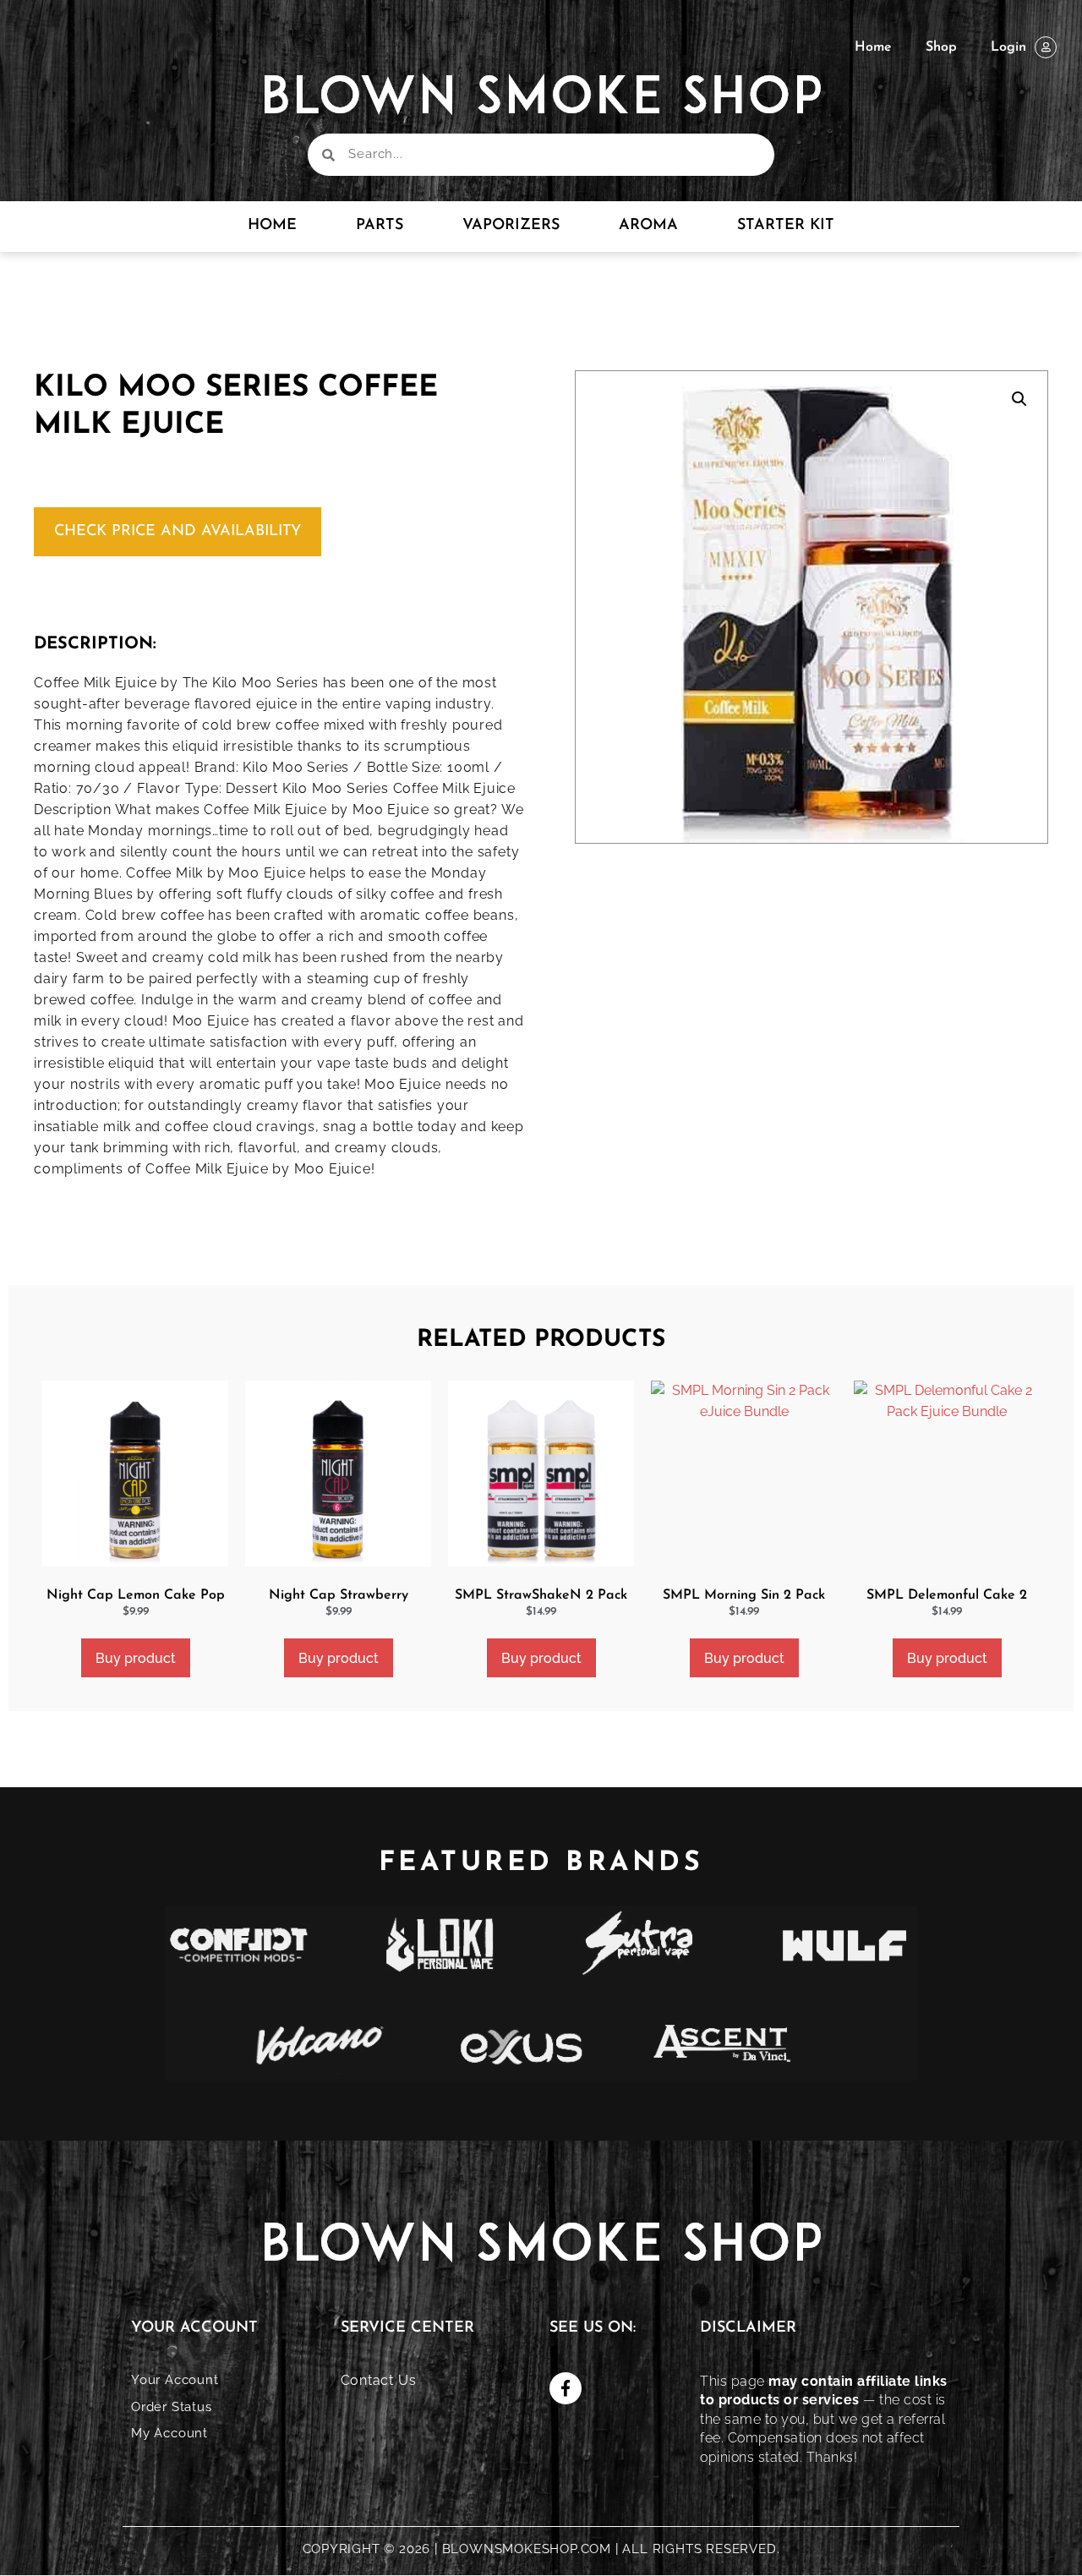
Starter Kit (786, 226)
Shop (941, 47)
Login (1008, 47)
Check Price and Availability (178, 532)
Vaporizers (511, 226)
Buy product (136, 1658)
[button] (1019, 399)
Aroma (648, 226)
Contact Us (379, 2380)
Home (873, 47)
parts (380, 226)
